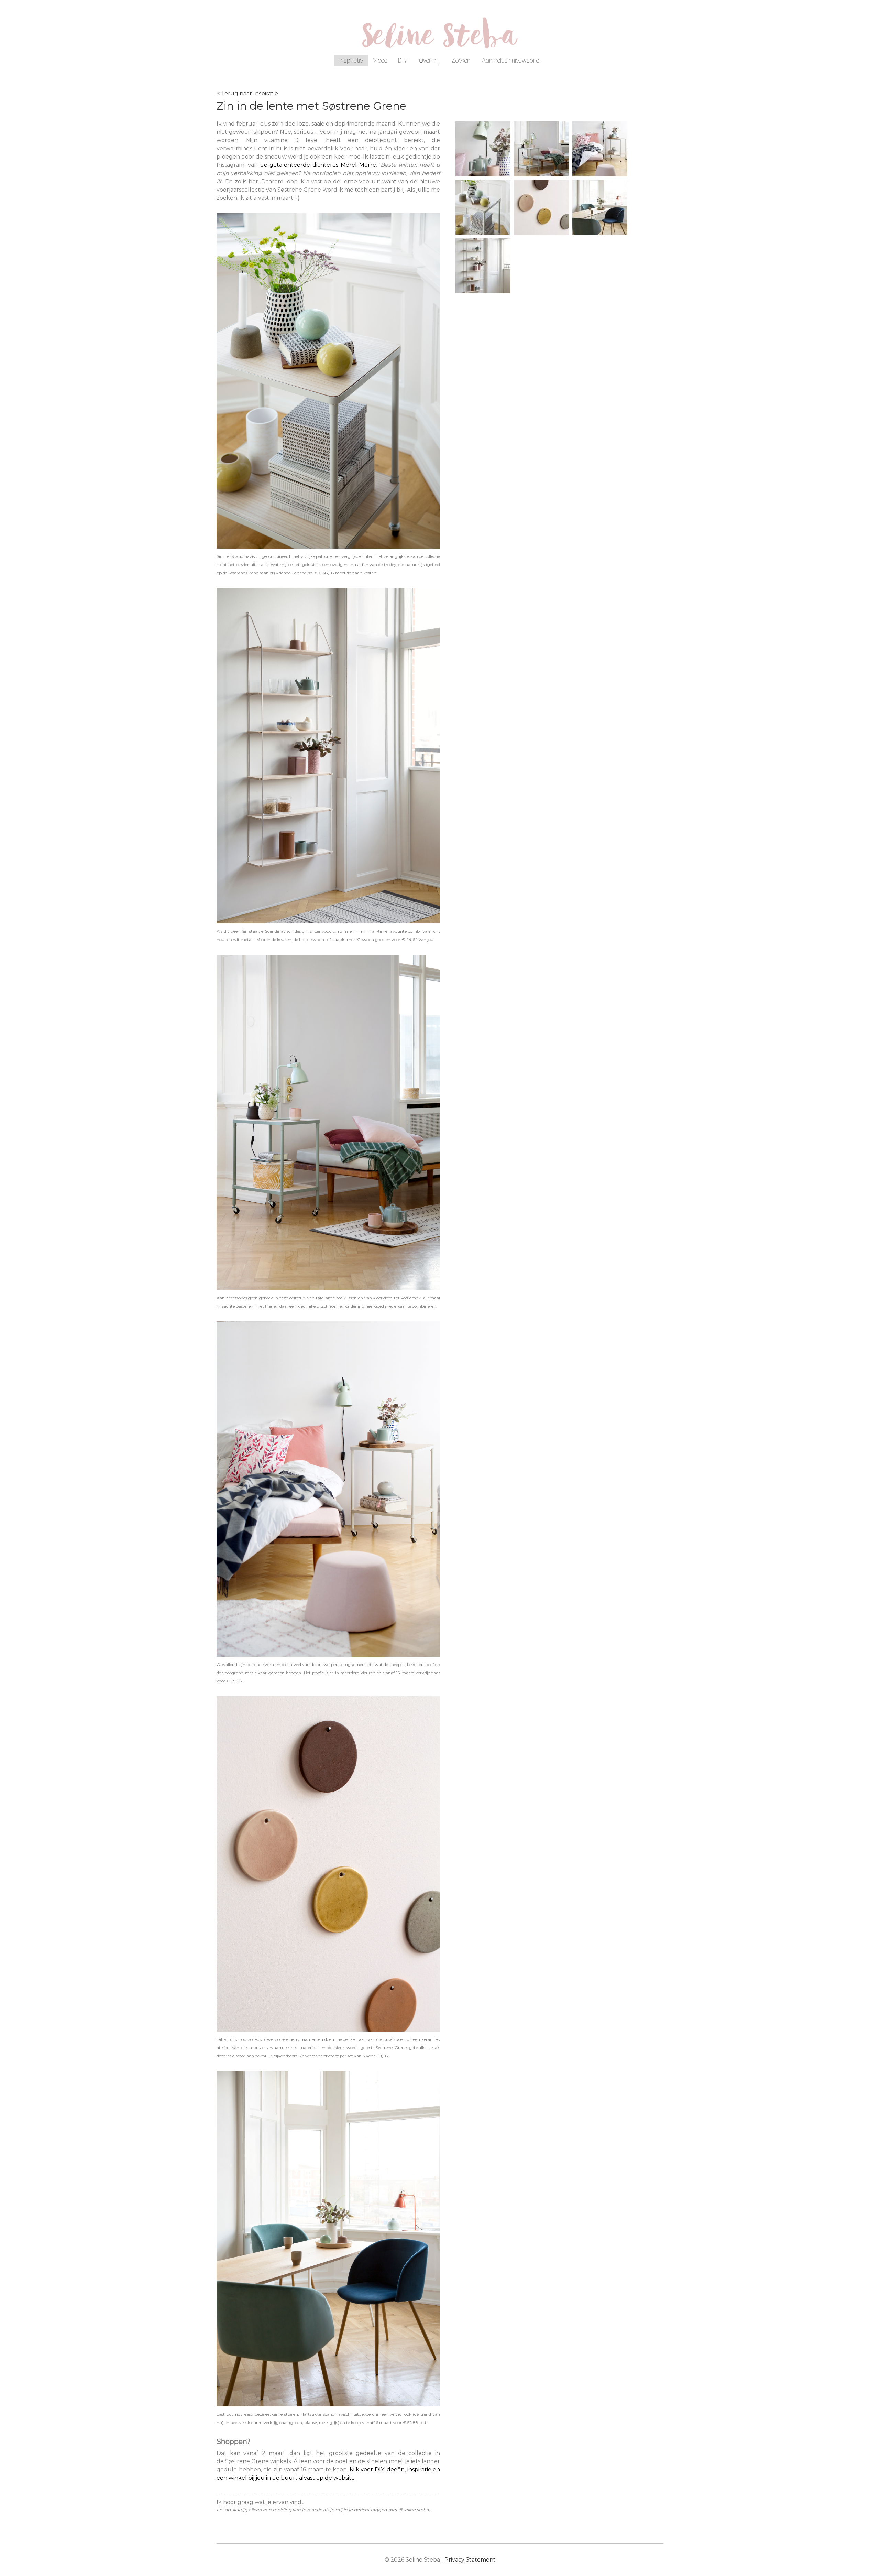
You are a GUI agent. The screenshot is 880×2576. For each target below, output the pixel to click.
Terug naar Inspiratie (250, 93)
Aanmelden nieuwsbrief (511, 60)
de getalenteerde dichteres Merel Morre (318, 165)
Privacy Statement (470, 2560)
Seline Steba (440, 40)
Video (380, 60)
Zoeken (461, 60)
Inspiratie (351, 60)
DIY (403, 60)
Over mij (429, 60)
